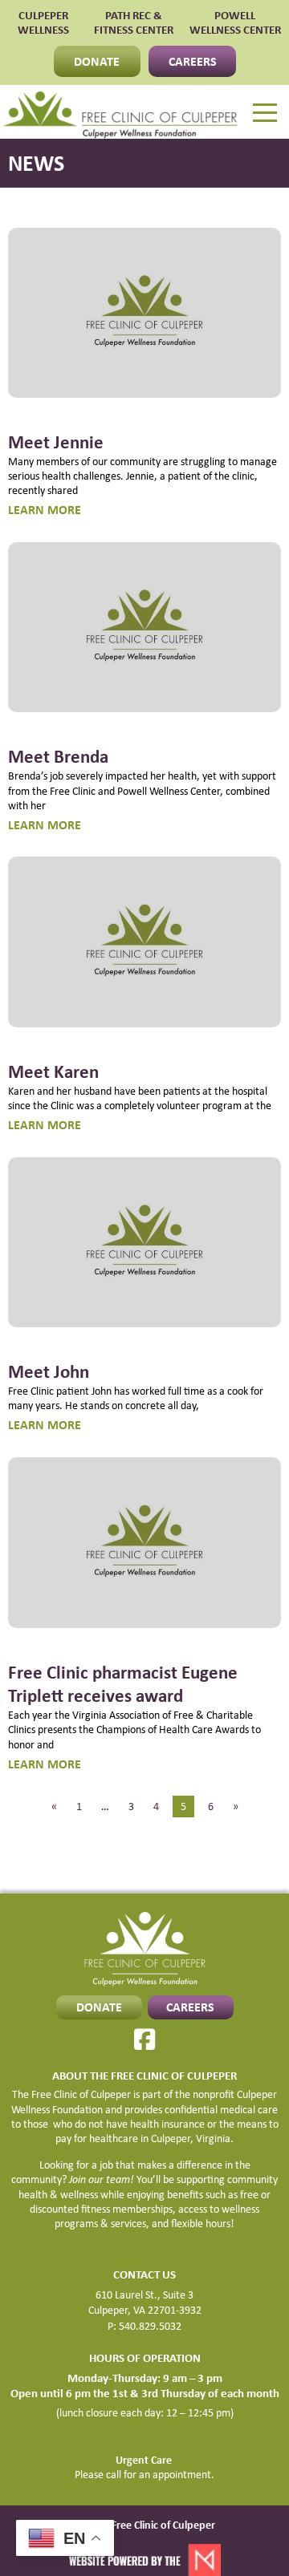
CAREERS (193, 61)
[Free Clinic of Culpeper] (120, 112)
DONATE (97, 61)
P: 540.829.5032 (144, 2326)
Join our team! (102, 2179)
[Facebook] (144, 2039)
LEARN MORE (45, 509)
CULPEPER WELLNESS (43, 23)
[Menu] (265, 113)
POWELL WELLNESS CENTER (235, 23)
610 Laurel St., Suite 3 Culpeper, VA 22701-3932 (145, 2303)
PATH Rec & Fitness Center (134, 23)
